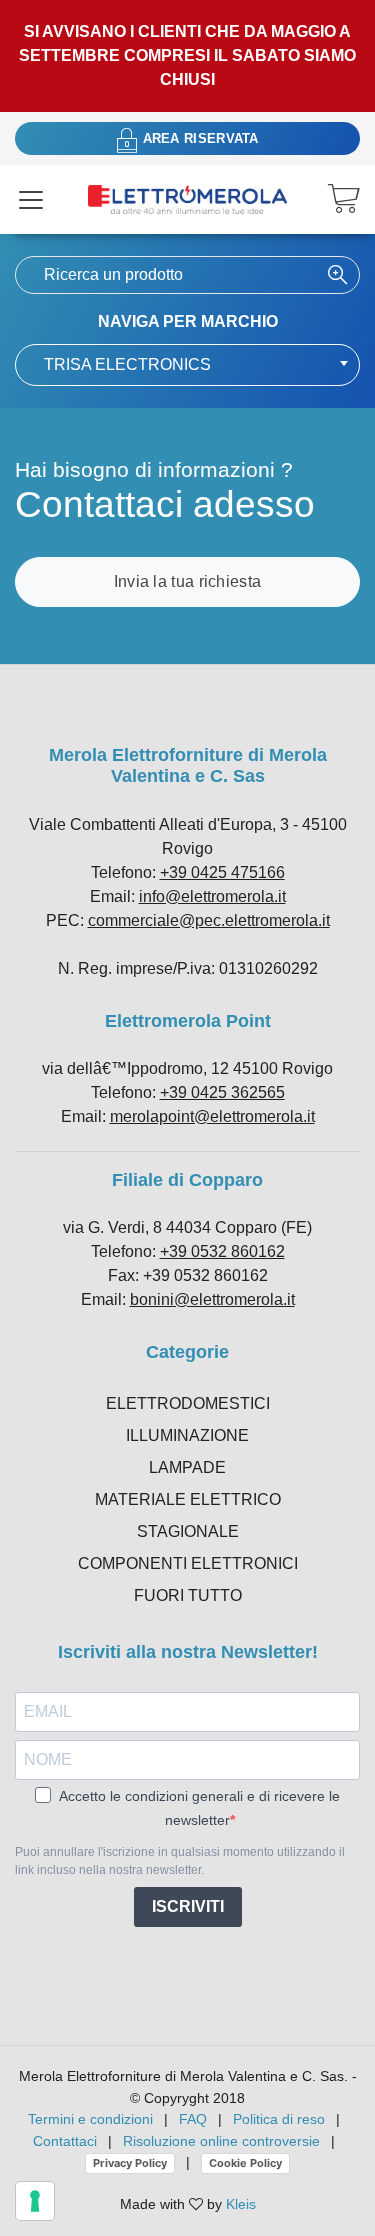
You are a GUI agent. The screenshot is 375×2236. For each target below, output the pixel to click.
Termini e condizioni (90, 2119)
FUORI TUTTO (188, 1595)
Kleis (241, 2204)
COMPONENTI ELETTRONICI (188, 1563)
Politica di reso (279, 2119)
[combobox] (187, 365)
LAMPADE (187, 1467)
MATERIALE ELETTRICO (188, 1499)
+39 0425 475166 (222, 872)
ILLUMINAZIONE (187, 1435)
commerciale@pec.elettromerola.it (209, 920)
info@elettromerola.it (212, 896)
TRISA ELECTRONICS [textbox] (127, 364)
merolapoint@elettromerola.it (212, 1116)
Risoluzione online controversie (223, 2141)
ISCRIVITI (188, 1906)
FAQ (193, 2119)
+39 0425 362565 (222, 1092)
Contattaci (65, 2141)
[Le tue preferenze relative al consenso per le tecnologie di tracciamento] (35, 2201)
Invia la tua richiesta (188, 581)
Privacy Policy (130, 2163)
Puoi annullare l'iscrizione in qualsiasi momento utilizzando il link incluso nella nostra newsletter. (180, 1861)
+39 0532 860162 (222, 1251)
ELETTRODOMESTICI (188, 1403)
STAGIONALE (188, 1531)
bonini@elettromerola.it (212, 1299)
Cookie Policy (245, 2163)
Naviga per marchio (188, 321)
